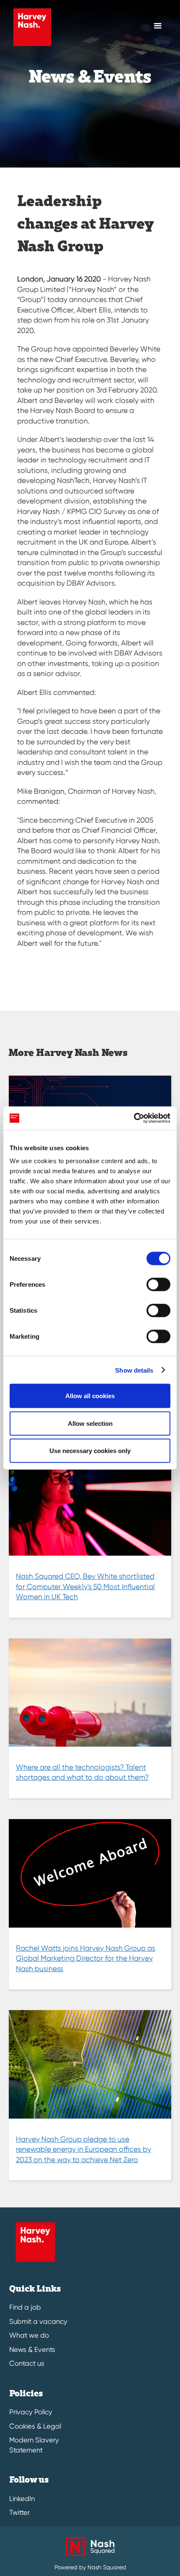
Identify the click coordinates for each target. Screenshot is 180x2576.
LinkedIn (22, 2499)
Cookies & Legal (35, 2426)
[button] (158, 26)
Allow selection (90, 1423)
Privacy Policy (31, 2412)
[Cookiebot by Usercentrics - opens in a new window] (134, 1118)
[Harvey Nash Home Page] (30, 27)
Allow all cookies (90, 1396)
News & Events (32, 2350)
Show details (134, 1370)
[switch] (158, 1285)
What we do (29, 2335)
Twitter (19, 2513)
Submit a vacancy (38, 2322)
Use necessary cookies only (90, 1451)
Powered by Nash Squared (90, 2567)
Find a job (25, 2307)
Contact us (27, 2363)
